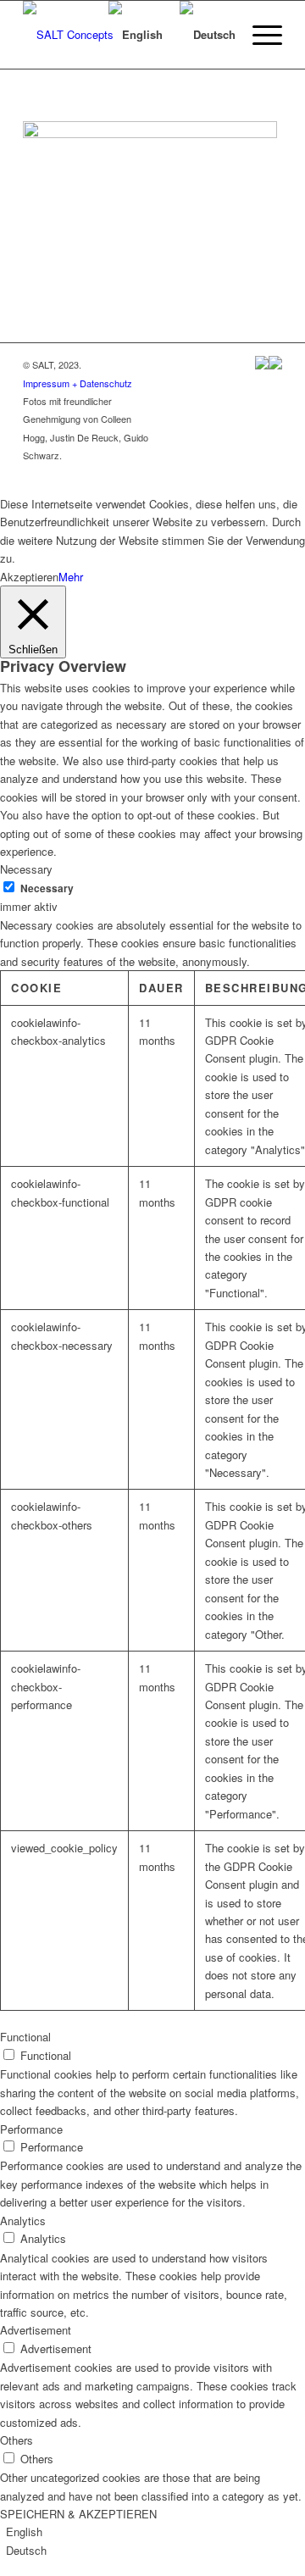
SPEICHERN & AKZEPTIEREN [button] (78, 2514)
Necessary (47, 888)
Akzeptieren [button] (29, 577)
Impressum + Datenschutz (78, 383)
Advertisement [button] (36, 2330)
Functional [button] (25, 2037)
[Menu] (259, 35)
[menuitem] (75, 35)
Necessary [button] (26, 869)
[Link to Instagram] (269, 474)
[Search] (75, 35)
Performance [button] (31, 2129)
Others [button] (17, 2440)
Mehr (71, 577)
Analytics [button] (23, 2221)
